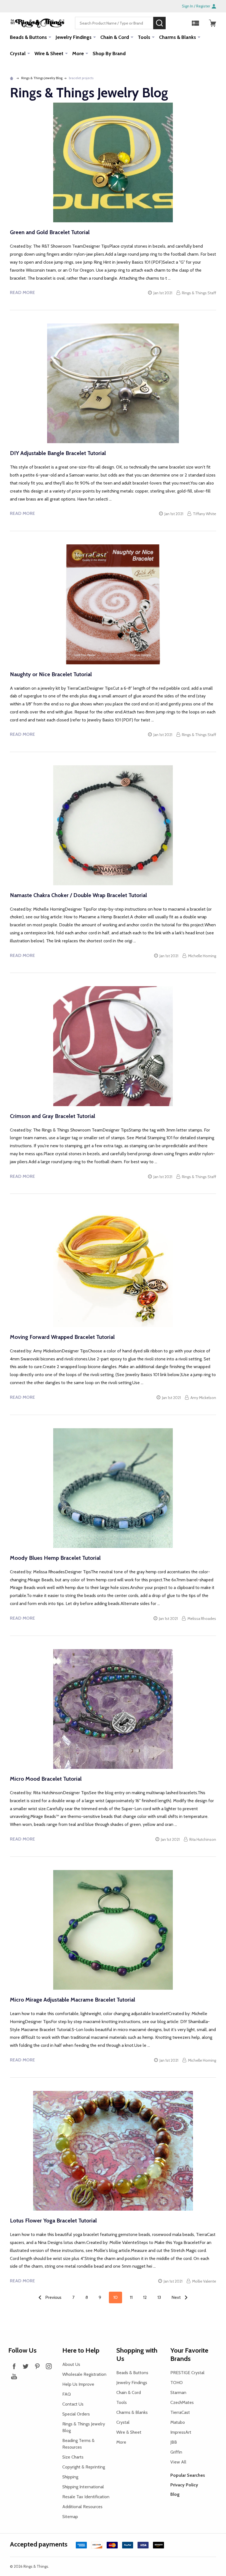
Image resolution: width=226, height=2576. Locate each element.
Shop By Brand (109, 54)
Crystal (18, 54)
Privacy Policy (184, 2485)
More (78, 54)
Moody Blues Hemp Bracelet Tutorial (55, 1558)
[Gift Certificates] (195, 23)
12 (145, 2297)
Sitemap (70, 2517)
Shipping (70, 2477)
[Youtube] (14, 2376)
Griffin (176, 2452)
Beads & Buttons (28, 37)
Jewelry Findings (74, 37)
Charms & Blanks (177, 37)
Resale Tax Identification (86, 2497)
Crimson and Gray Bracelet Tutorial (53, 1116)
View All (178, 2462)
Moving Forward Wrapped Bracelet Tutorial (62, 1337)
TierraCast (180, 2412)
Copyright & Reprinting (84, 2467)
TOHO (177, 2383)
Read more (22, 292)
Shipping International (83, 2487)
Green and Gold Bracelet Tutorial (50, 232)
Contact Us (73, 2404)
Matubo (178, 2422)
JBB (174, 2442)
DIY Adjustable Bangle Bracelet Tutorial (58, 453)
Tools (144, 37)
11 (131, 2297)
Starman (178, 2392)
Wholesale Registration (84, 2374)
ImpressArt (181, 2432)
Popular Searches (188, 2475)
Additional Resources (82, 2507)
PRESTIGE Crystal (187, 2373)
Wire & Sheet (49, 54)
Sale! (174, 23)
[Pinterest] (37, 2366)
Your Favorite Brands (189, 2354)
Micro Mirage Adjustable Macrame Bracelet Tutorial (72, 2000)
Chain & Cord (115, 37)
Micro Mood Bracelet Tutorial (46, 1779)
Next (177, 2297)
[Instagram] (49, 2366)
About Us (71, 2364)
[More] (50, 37)
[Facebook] (14, 2366)
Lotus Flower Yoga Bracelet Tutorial (53, 2221)
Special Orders (76, 2414)
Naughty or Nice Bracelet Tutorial (51, 674)
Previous (53, 2297)
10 (115, 2297)
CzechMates (182, 2402)
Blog (175, 2494)
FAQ (67, 2394)
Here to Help (81, 2350)
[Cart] (212, 23)
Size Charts (73, 2457)
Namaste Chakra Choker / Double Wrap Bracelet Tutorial (78, 895)
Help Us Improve (78, 2384)
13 (159, 2297)
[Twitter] (26, 2366)
